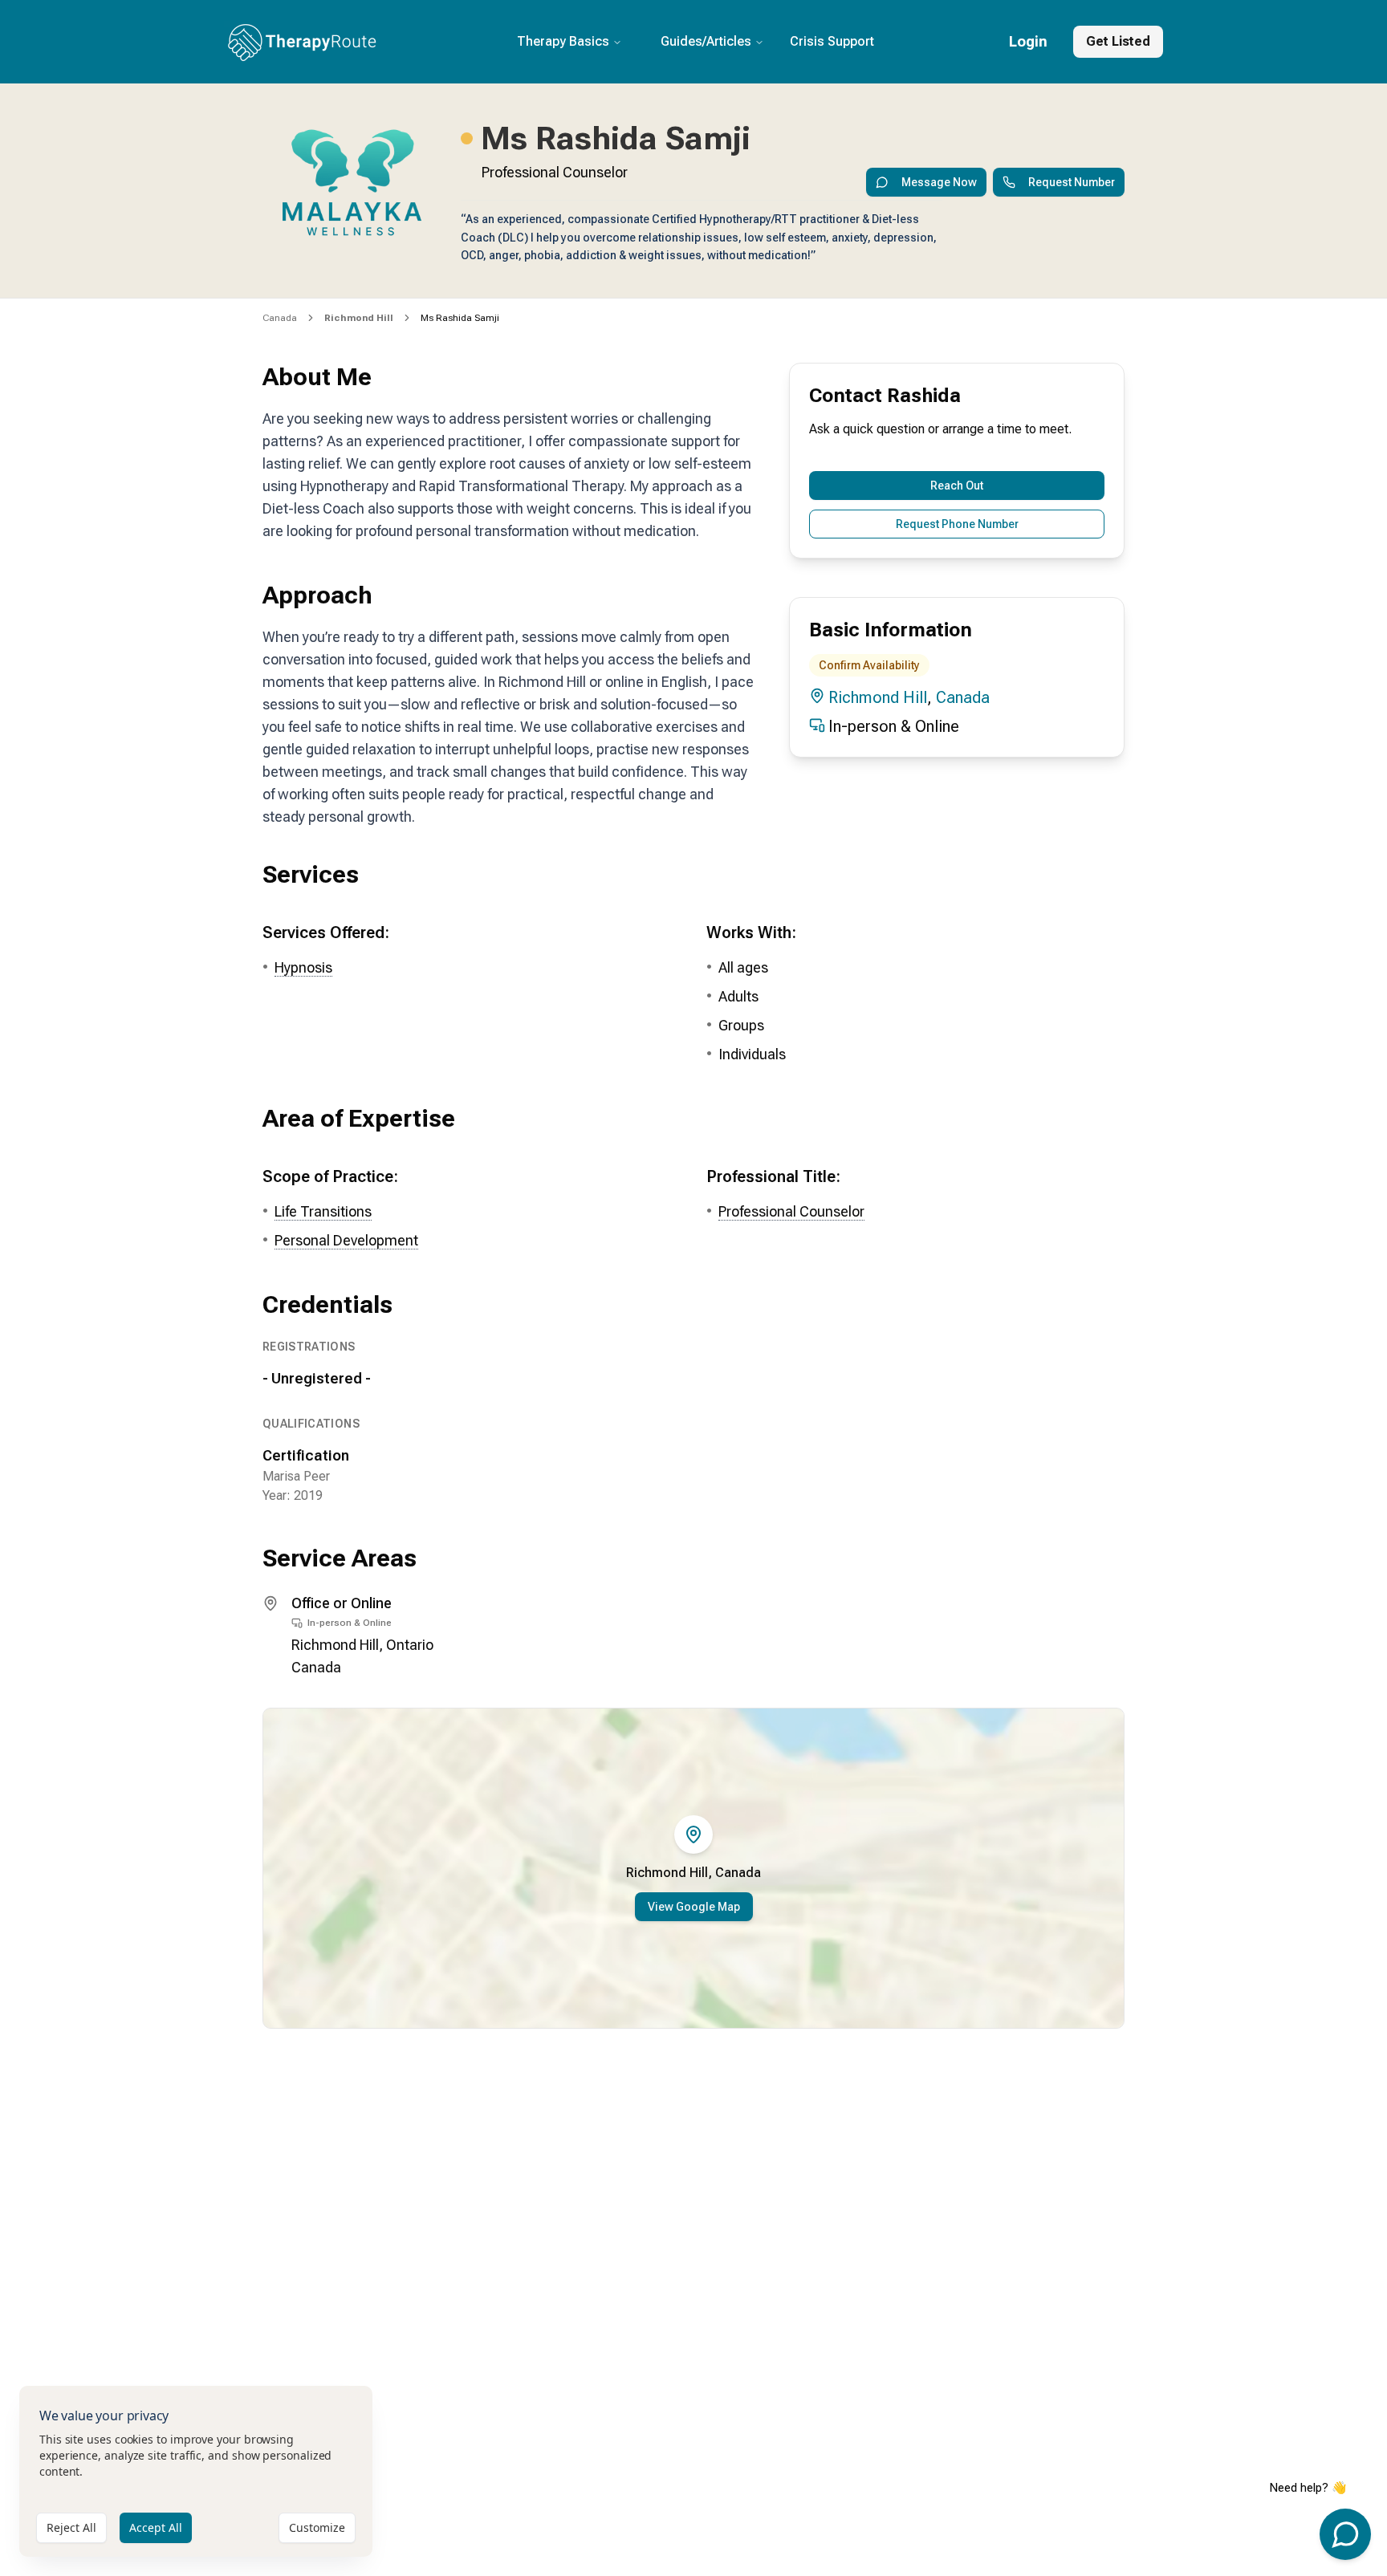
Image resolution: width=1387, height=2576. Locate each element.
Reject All (71, 2527)
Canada (280, 318)
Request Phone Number (957, 524)
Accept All (156, 2527)
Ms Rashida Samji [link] (460, 318)
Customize (317, 2527)
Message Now (939, 182)
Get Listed (1118, 41)
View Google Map (694, 1907)
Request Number (1072, 182)
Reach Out (957, 486)
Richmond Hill (878, 697)
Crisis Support (832, 41)
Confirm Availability (869, 665)
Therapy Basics (563, 41)
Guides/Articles (706, 41)
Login (1028, 41)
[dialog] (196, 2471)
